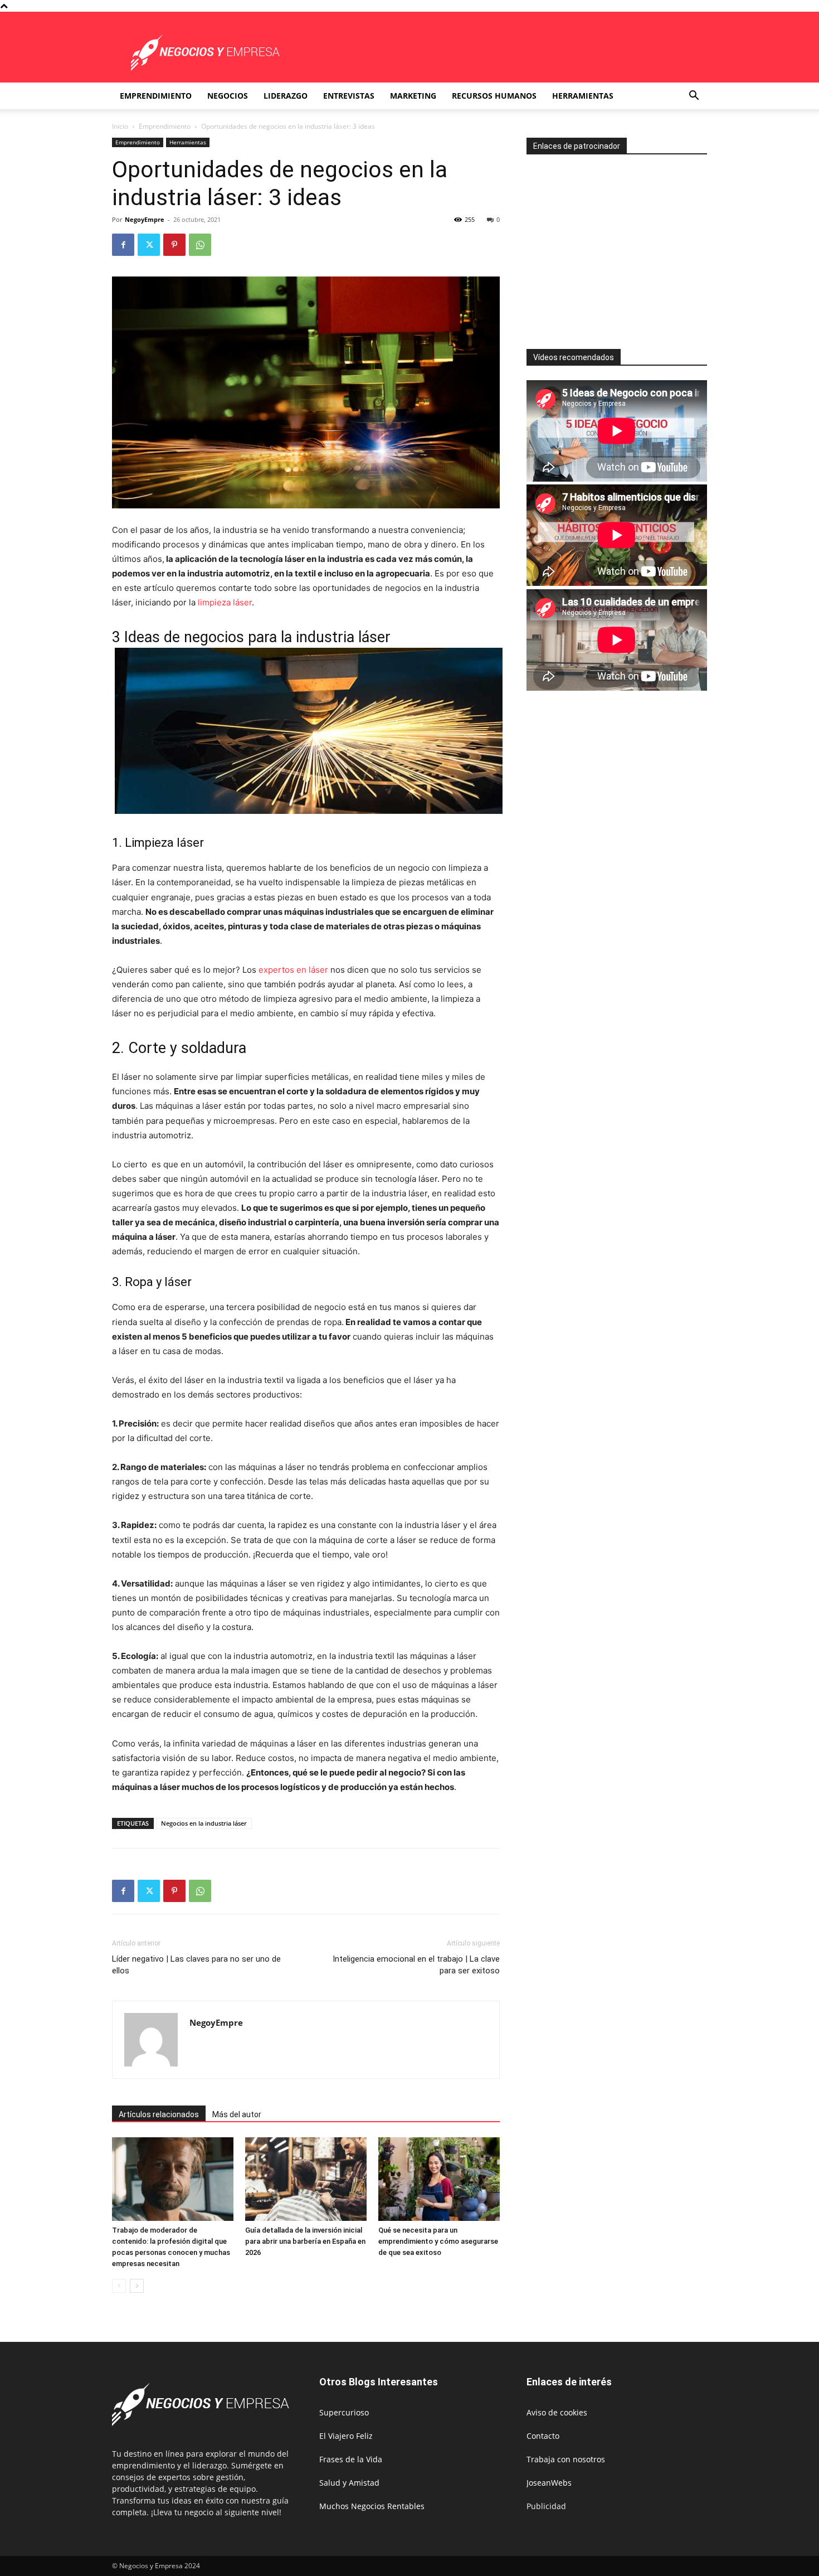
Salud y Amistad (349, 2483)
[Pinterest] (174, 245)
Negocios (228, 96)
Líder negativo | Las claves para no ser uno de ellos (196, 1965)
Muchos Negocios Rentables (372, 2506)
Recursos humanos (494, 96)
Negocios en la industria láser (204, 1823)
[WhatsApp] (200, 245)
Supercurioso (344, 2412)
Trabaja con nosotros (566, 2459)
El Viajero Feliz (346, 2436)
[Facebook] (123, 245)
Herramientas (583, 96)
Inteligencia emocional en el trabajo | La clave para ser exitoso (416, 1965)
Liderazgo (286, 96)
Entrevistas (349, 96)
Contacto (543, 2436)
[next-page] (137, 2286)
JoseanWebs (549, 2483)
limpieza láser (225, 602)
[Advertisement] (620, 247)
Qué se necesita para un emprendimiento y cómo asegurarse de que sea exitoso (438, 2241)
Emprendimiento (156, 96)
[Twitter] (149, 245)
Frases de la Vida (351, 2459)
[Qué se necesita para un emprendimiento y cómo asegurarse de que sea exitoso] (439, 2179)
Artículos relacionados (159, 2114)
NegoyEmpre (145, 219)
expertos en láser (293, 970)
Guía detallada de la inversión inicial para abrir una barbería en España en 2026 (305, 2241)
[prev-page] (119, 2286)
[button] (694, 97)
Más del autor (237, 2114)
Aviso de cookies (557, 2412)
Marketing (413, 96)
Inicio (120, 126)
